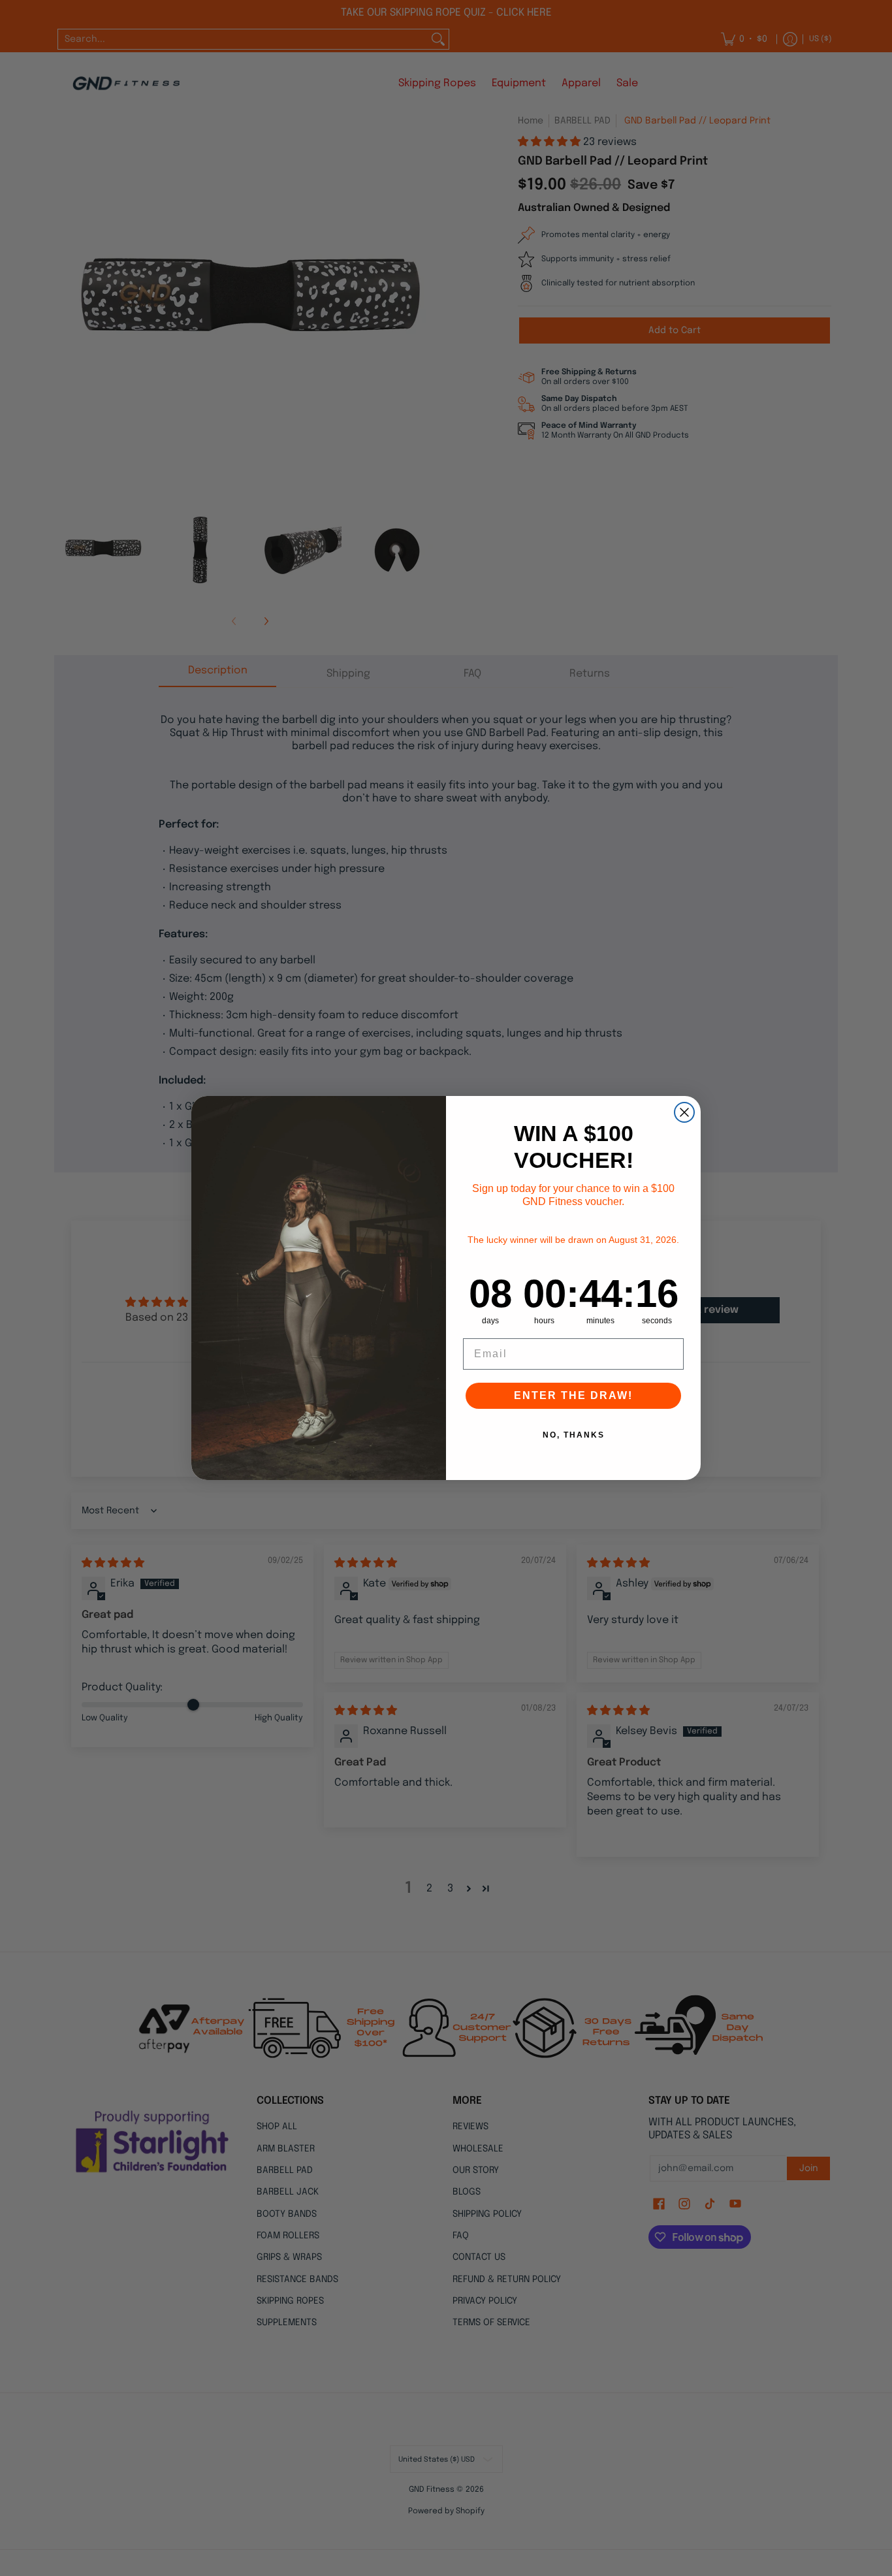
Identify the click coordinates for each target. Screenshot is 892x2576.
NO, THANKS (574, 1435)
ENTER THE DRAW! (573, 1395)
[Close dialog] (684, 1112)
